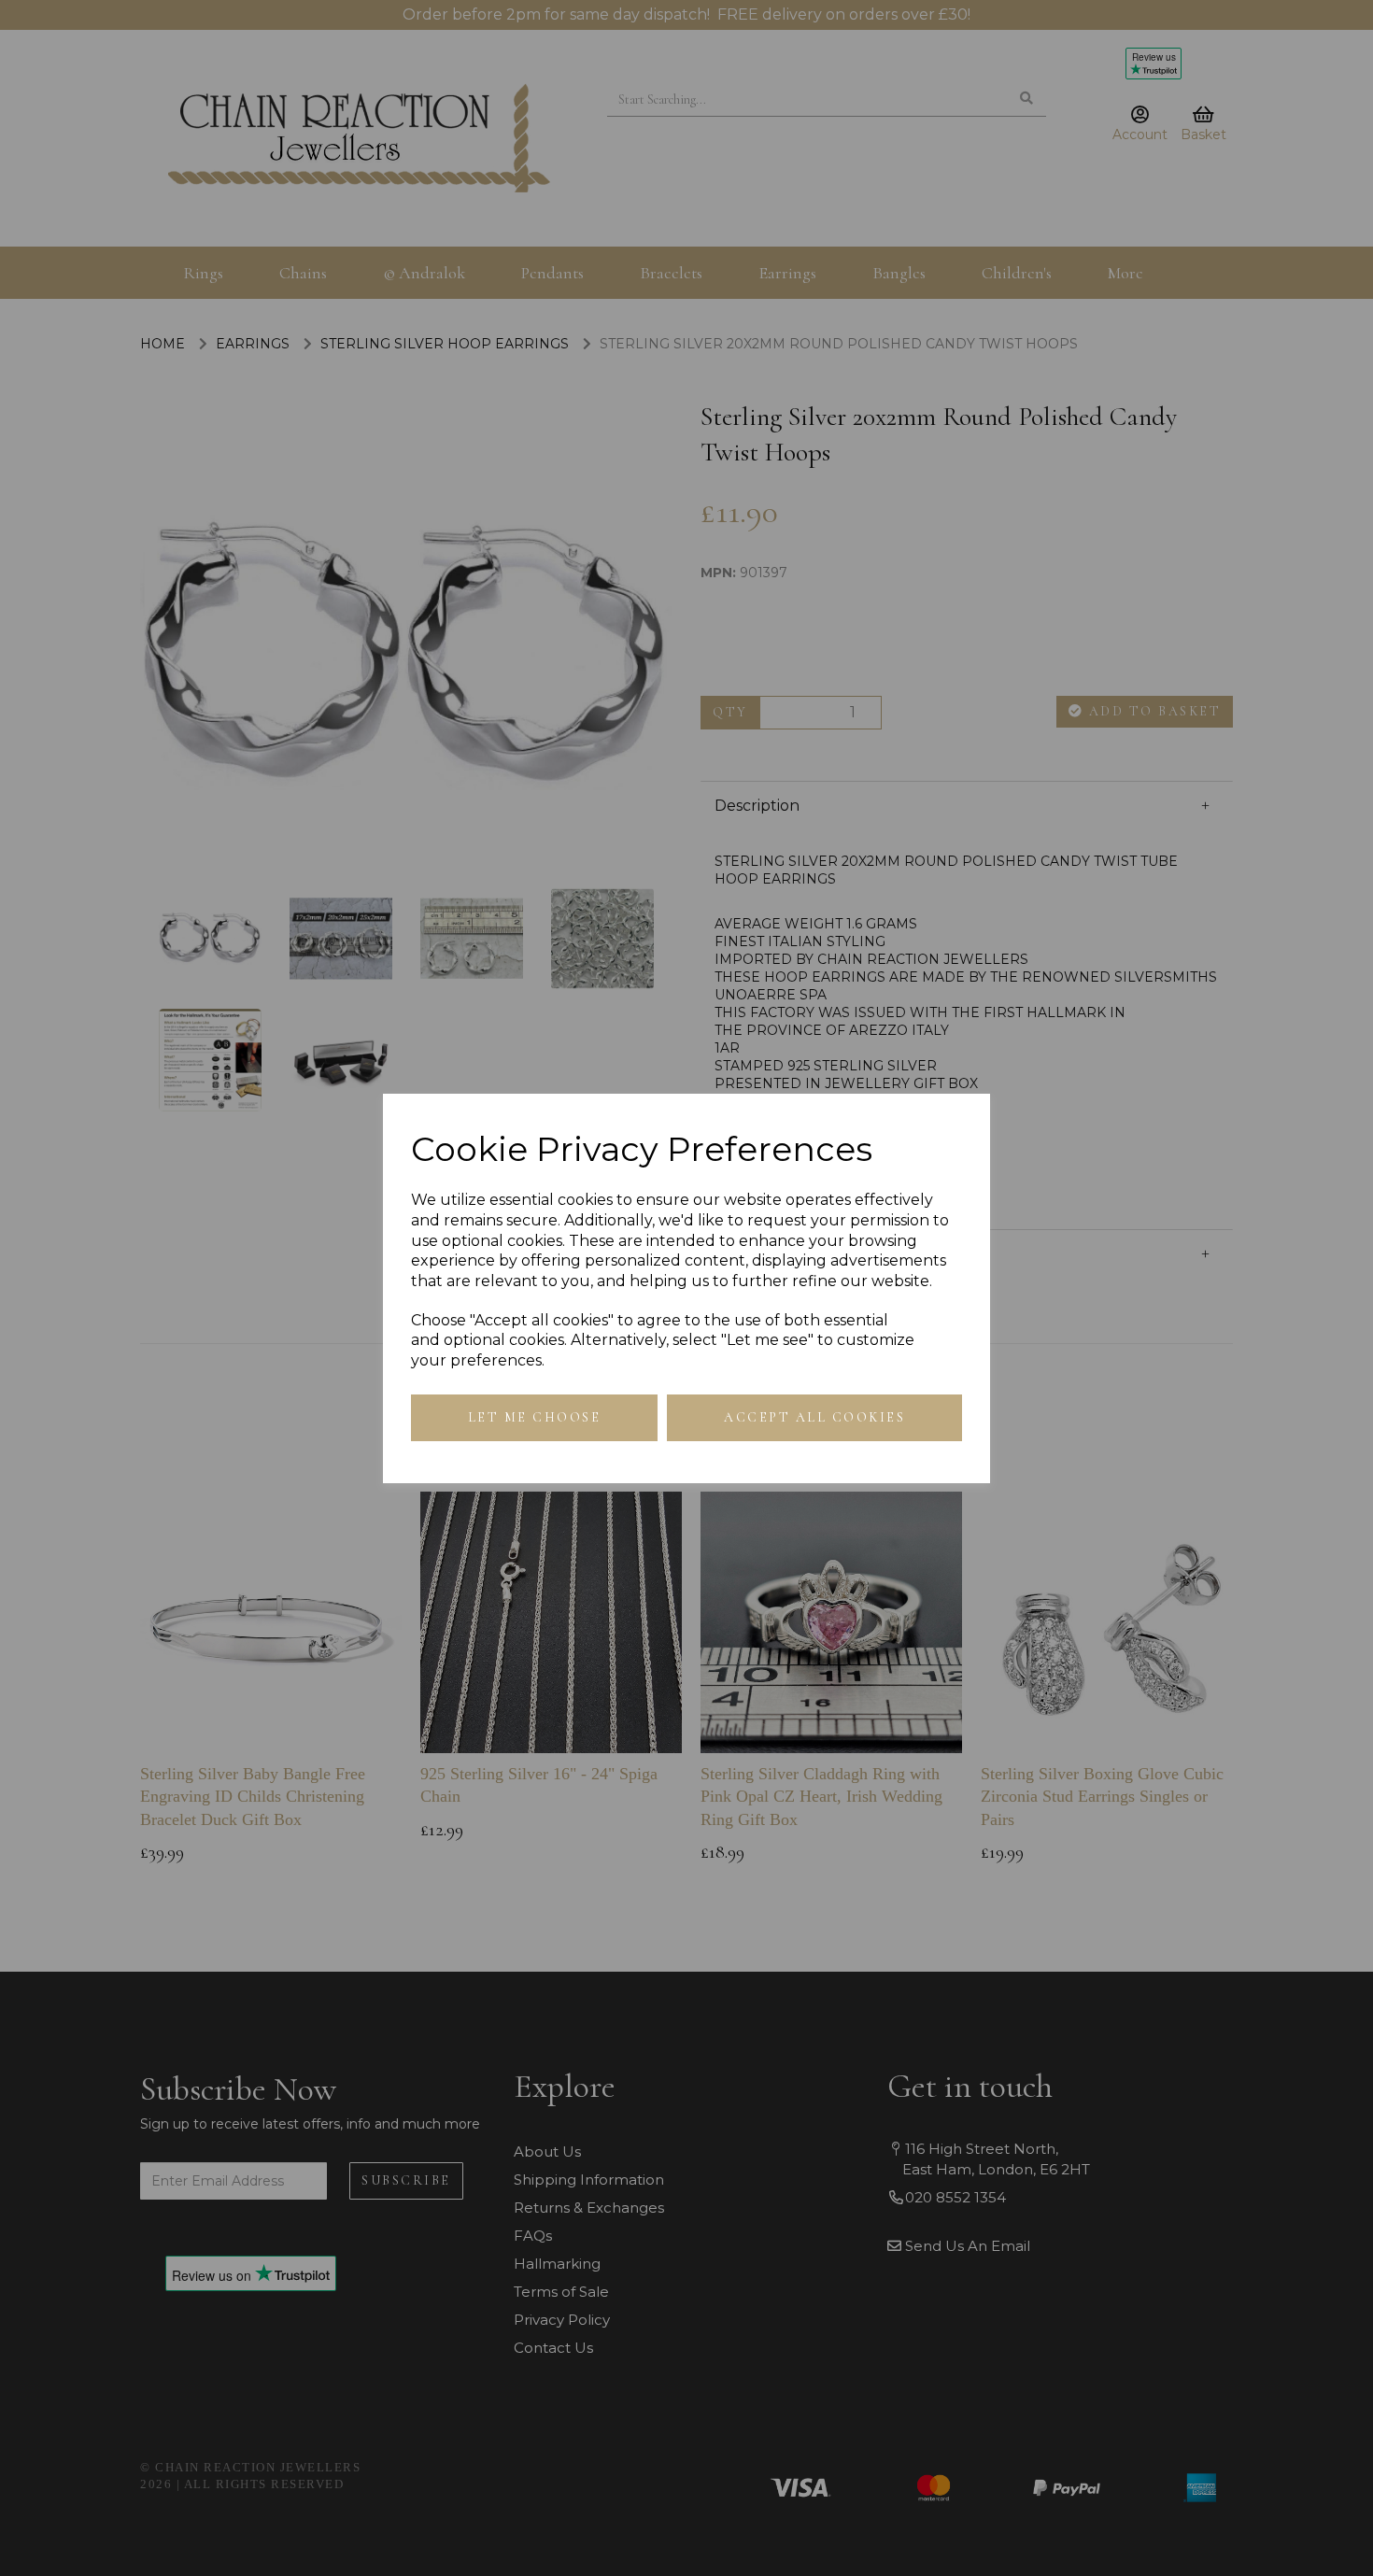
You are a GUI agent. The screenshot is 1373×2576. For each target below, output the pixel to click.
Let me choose (535, 1417)
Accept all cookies (814, 1417)
